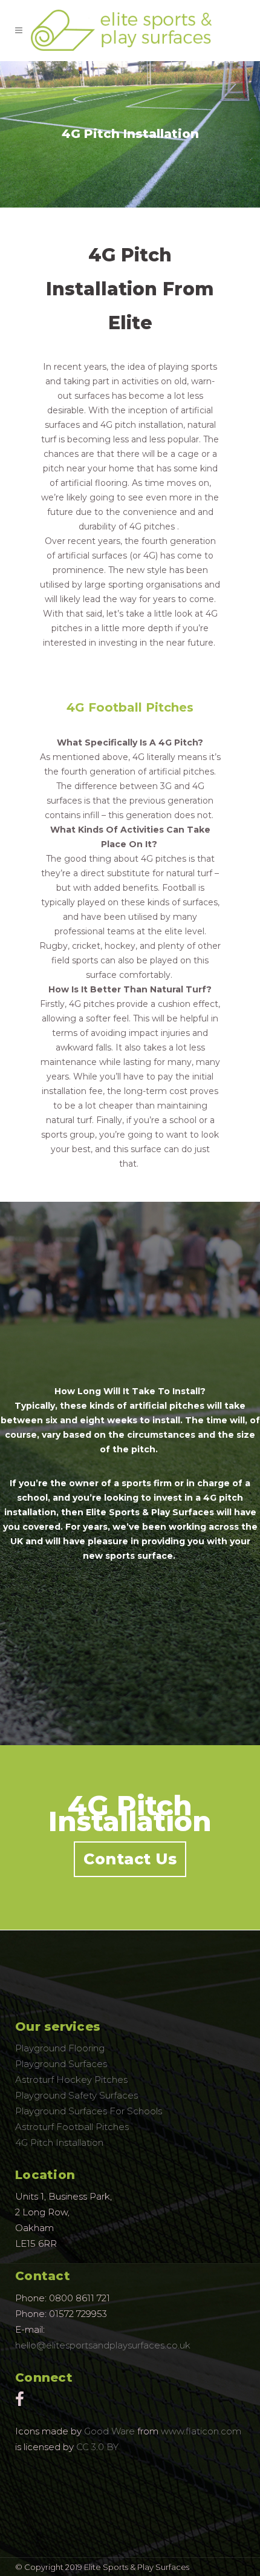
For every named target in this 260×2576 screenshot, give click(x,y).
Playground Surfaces (61, 2064)
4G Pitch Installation (59, 2142)
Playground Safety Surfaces (76, 2095)
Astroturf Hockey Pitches (71, 2079)
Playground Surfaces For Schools (89, 2111)
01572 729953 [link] (78, 2314)
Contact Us (130, 1859)
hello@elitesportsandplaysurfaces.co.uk (103, 2345)
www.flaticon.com (201, 2431)
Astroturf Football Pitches (72, 2127)
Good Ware (109, 2431)
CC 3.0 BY (97, 2447)
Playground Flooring (60, 2048)
